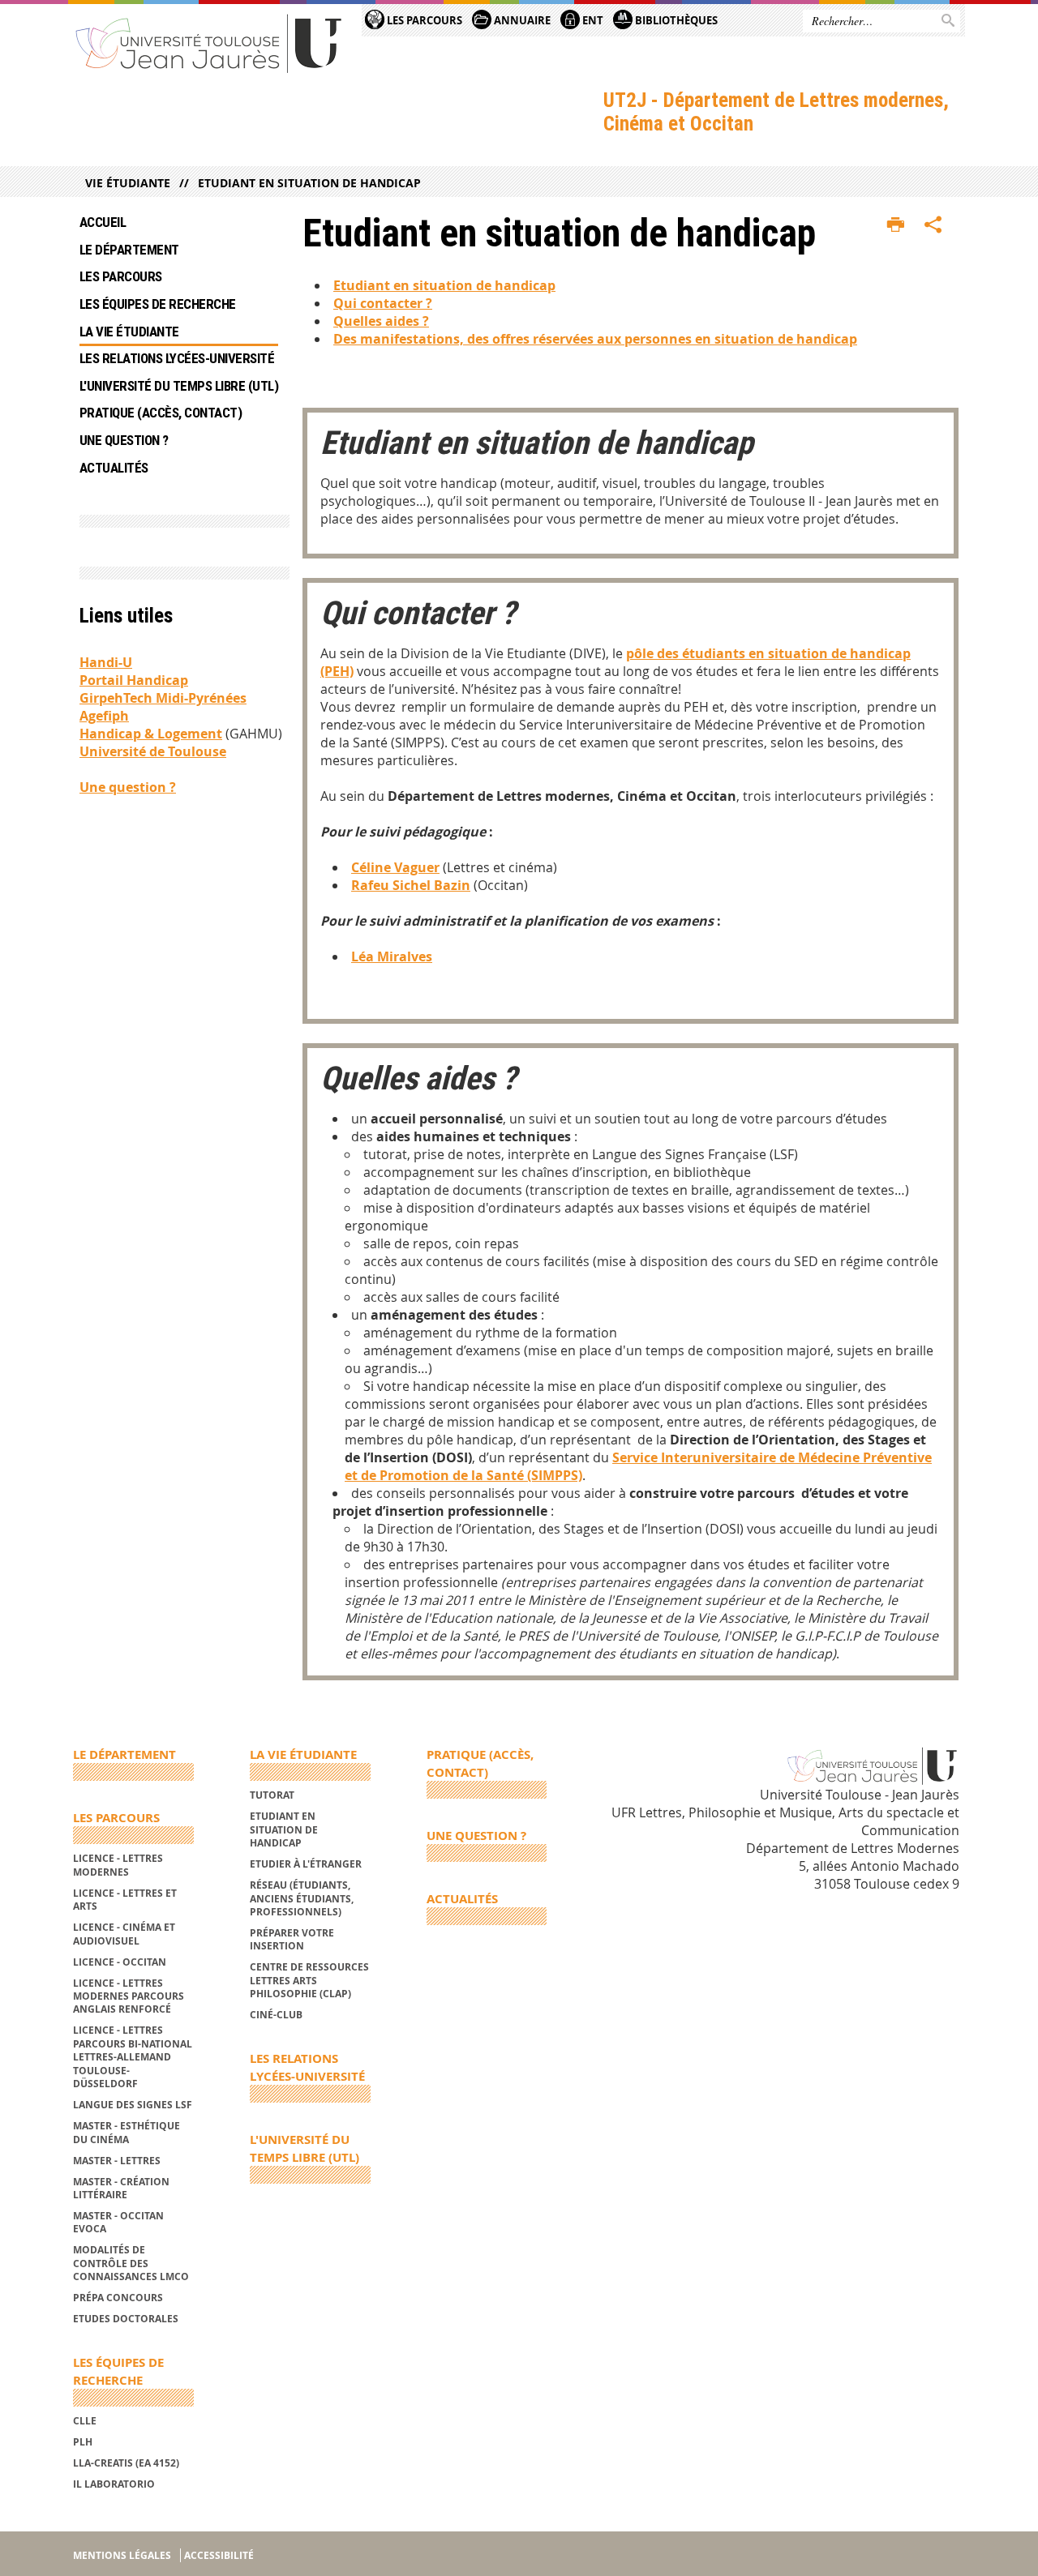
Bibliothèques (675, 20)
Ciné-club (276, 2015)
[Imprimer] (896, 225)
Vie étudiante (128, 183)
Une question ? (124, 440)
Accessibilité (219, 2555)
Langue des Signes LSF (133, 2105)
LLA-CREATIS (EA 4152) (126, 2463)
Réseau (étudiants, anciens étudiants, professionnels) (302, 1898)
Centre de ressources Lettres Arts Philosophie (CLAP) (309, 1980)
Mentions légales (122, 2555)
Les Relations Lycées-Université (177, 358)
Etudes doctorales (126, 2319)
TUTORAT (272, 1795)
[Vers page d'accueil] (209, 43)
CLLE (85, 2421)
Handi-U (106, 662)
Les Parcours (423, 20)
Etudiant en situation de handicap (309, 183)
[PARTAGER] (933, 225)
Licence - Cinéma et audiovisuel (124, 1934)
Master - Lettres (117, 2161)
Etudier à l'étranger (306, 1864)
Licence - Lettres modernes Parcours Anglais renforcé (129, 1996)
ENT (592, 20)
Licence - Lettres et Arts (125, 1900)
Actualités (114, 468)
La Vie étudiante (129, 332)
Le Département (129, 250)
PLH (83, 2442)
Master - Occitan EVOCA (118, 2222)
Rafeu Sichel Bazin (411, 885)
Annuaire (521, 20)
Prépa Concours (118, 2298)
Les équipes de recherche (158, 304)
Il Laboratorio (114, 2484)
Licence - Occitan (120, 1962)
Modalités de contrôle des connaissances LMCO (131, 2263)
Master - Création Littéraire (121, 2188)
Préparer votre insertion (292, 1939)
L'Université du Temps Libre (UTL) (179, 386)
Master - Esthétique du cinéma (127, 2132)
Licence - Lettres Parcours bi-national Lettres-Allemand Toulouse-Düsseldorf (133, 2057)
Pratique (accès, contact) (161, 413)
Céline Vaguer (395, 867)
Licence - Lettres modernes (118, 1865)
